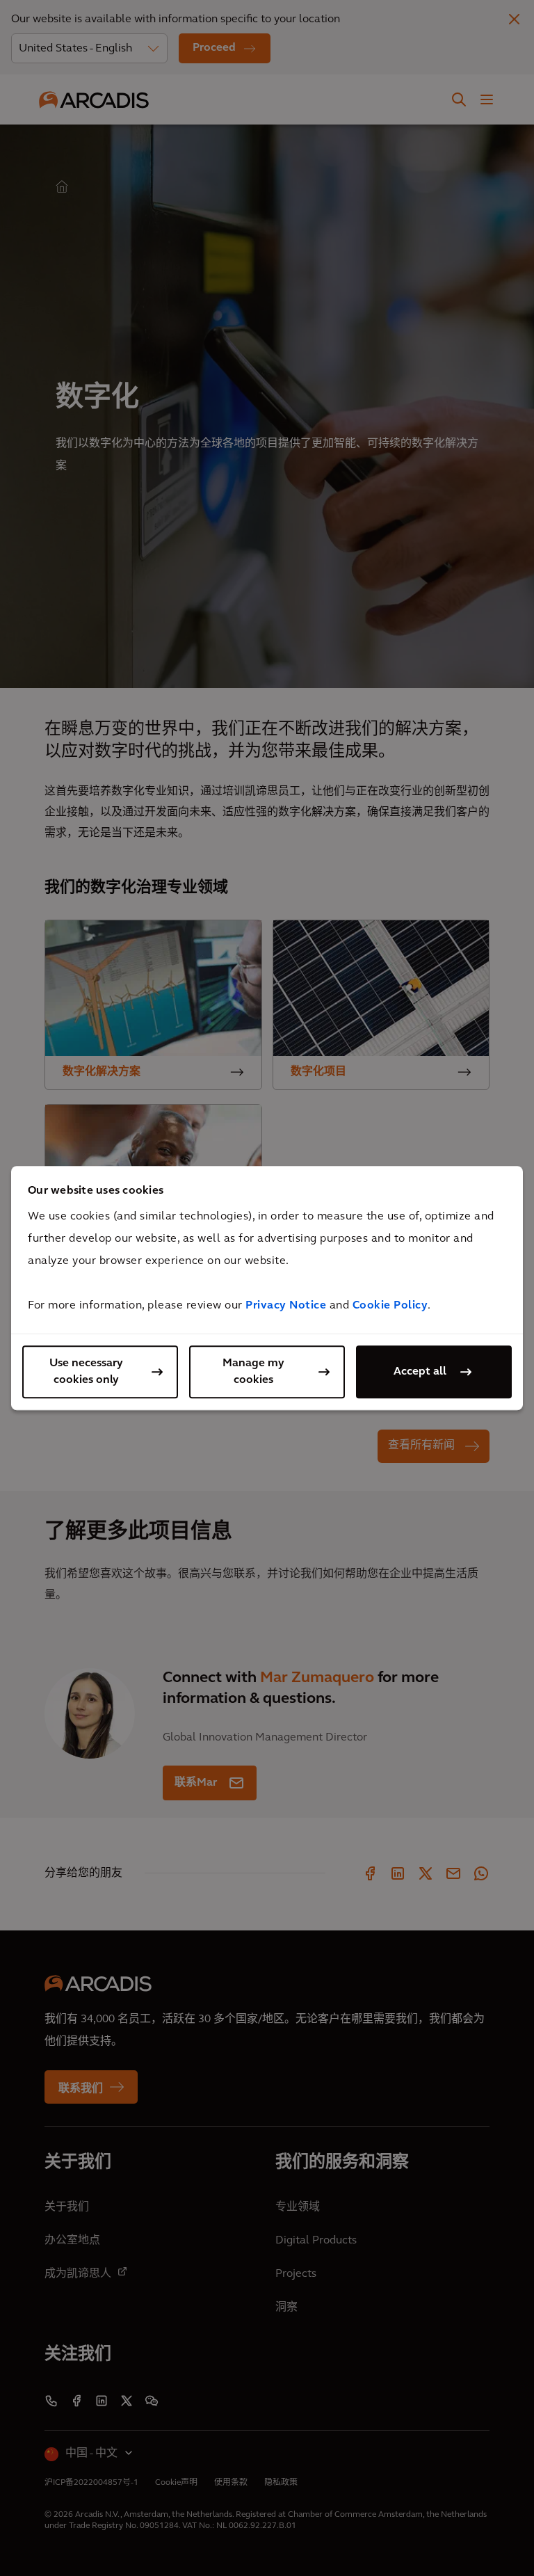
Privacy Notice (286, 1306)
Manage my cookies (253, 1372)
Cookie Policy (390, 1306)
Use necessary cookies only (86, 1372)
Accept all (420, 1372)
